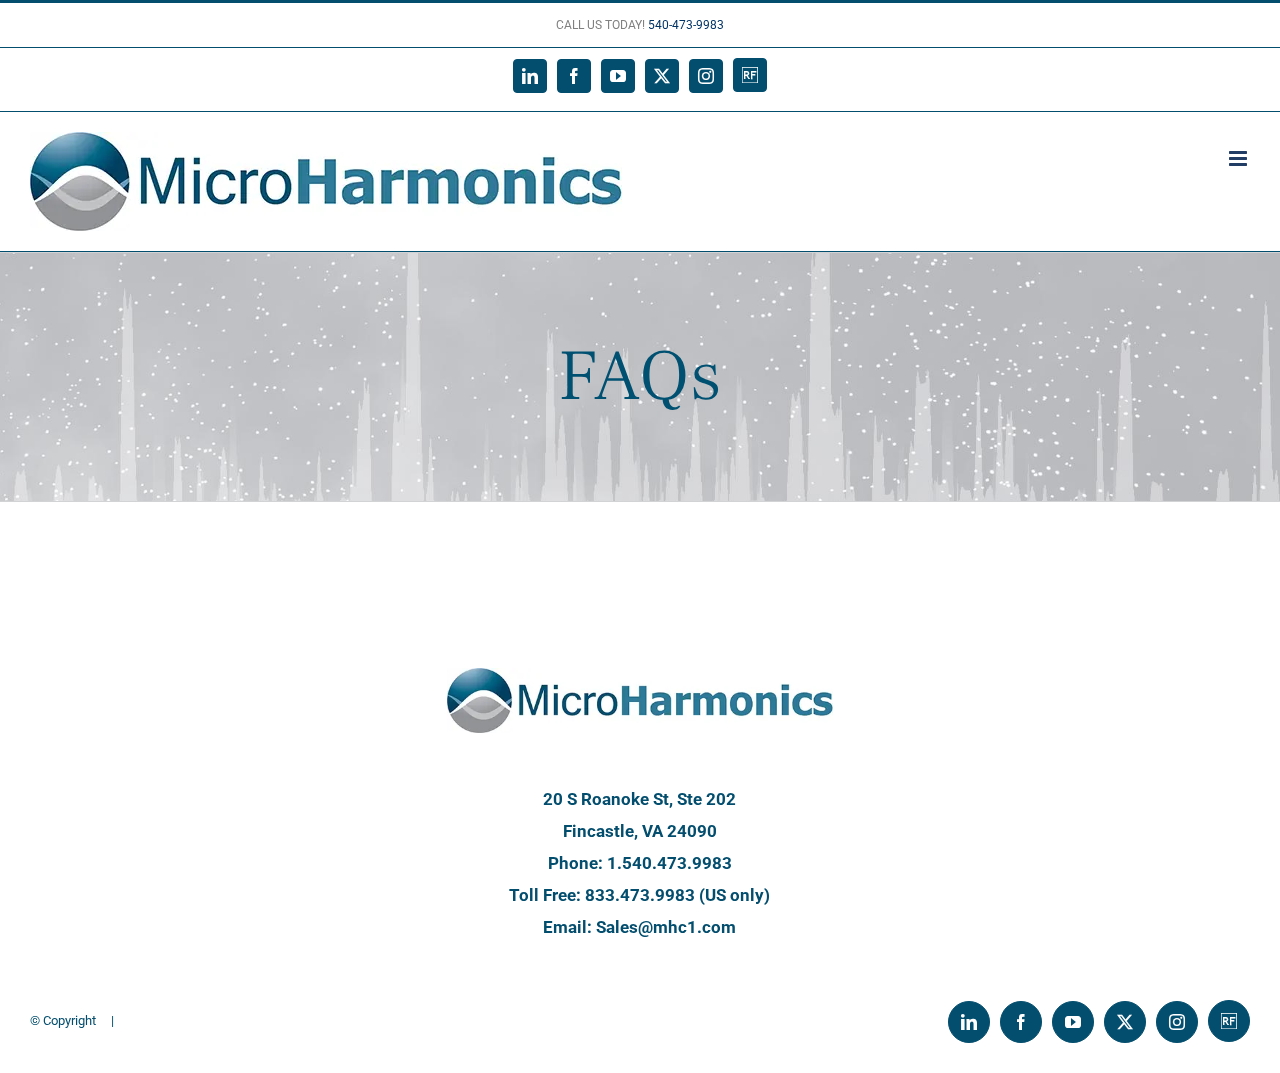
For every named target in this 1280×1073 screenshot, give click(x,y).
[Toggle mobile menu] (1239, 158)
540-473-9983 (686, 25)
